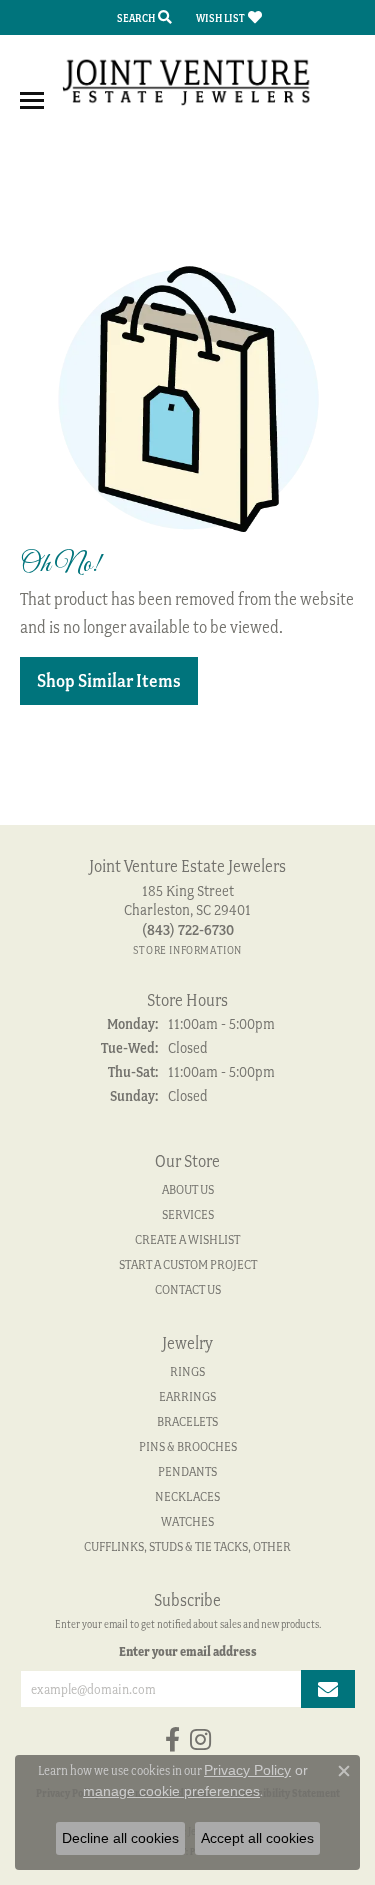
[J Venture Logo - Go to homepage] (188, 81)
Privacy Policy (247, 1770)
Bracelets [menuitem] (187, 1421)
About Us (188, 1189)
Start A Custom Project (188, 1264)
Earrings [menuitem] (187, 1396)
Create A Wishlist (187, 1239)
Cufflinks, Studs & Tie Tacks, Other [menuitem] (187, 1546)
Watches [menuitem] (187, 1521)
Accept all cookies (257, 1838)
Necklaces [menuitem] (187, 1496)
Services (188, 1214)
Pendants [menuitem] (187, 1471)
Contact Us (188, 1289)
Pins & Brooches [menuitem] (188, 1446)
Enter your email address (188, 1651)
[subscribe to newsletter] (328, 1689)
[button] (142, 17)
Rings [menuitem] (187, 1371)
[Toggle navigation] (32, 100)
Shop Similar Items (109, 680)
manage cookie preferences (171, 1791)
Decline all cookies (120, 1838)
